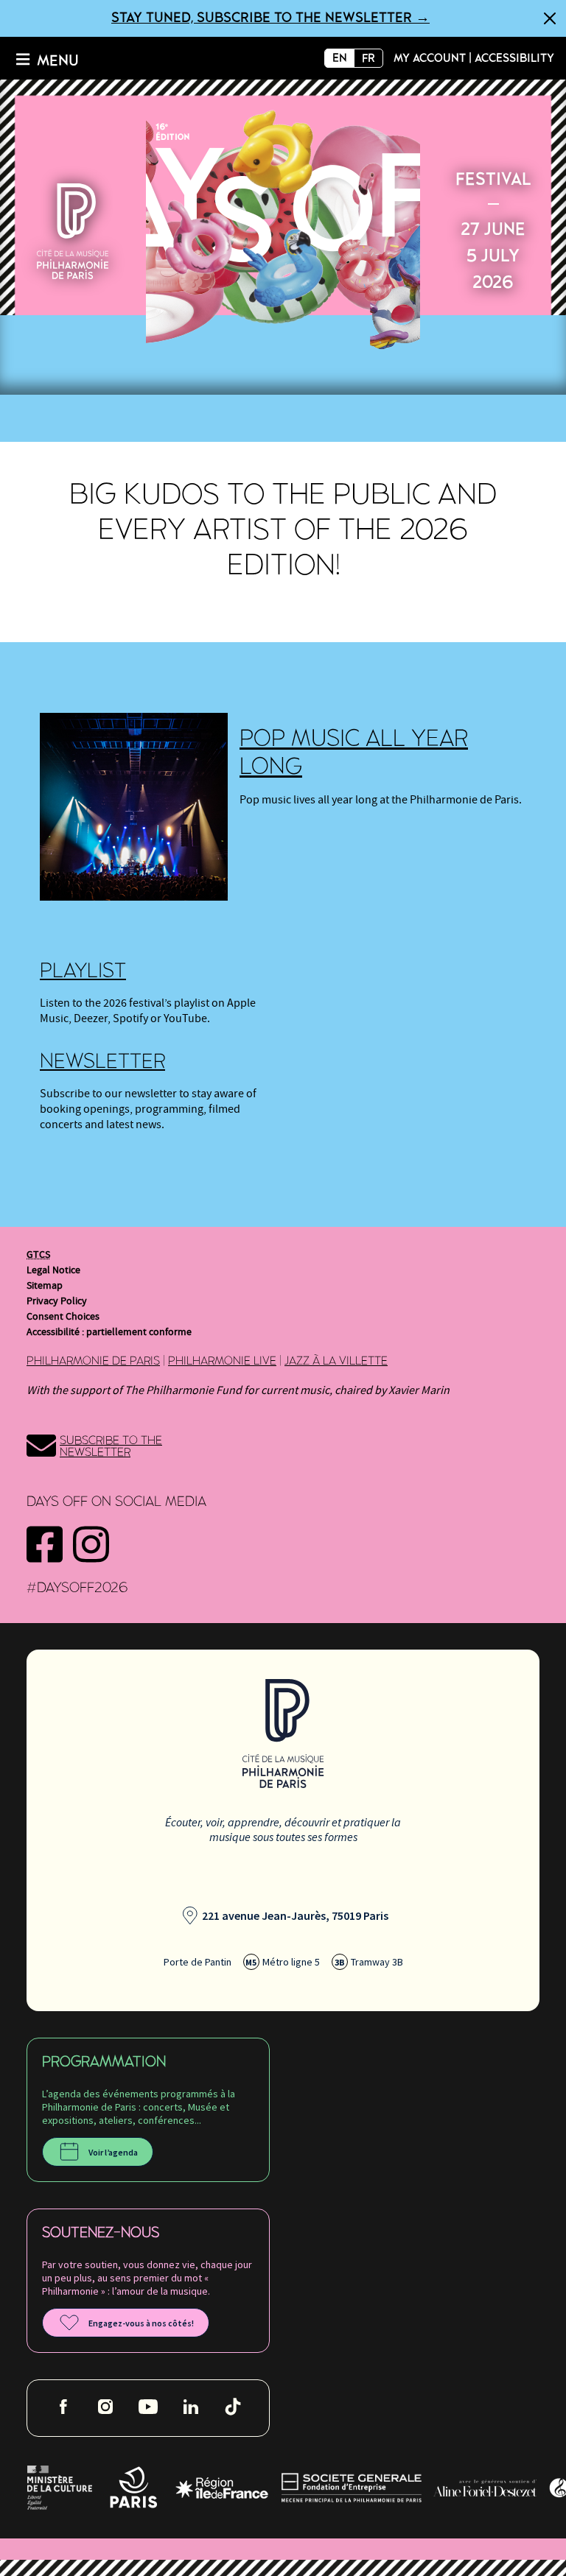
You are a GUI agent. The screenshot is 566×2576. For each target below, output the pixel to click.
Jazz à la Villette (336, 1361)
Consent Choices (63, 1317)
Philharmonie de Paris (93, 1361)
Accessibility (514, 58)
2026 (283, 228)
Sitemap (45, 1286)
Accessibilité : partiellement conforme (109, 1332)
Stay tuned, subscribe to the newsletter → (270, 18)
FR (368, 58)
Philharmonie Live (222, 1361)
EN (340, 58)
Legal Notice (53, 1270)
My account (430, 58)
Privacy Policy (57, 1301)
